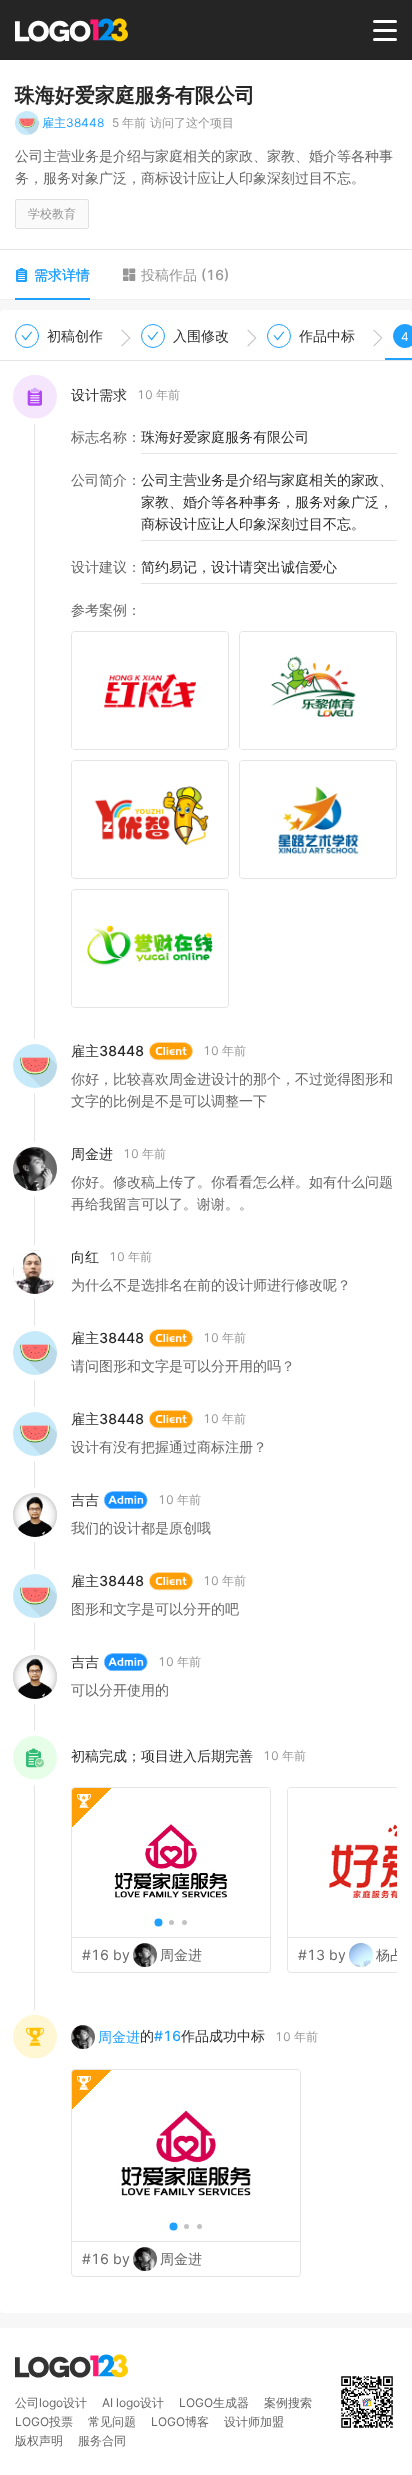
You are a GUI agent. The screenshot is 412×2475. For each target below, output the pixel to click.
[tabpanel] (206, 1311)
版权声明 (39, 2440)
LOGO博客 (180, 2421)
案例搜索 (288, 2402)
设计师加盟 (254, 2421)
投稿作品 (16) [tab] (185, 274)
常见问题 (112, 2421)
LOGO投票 (44, 2421)
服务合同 (102, 2440)
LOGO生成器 (214, 2402)
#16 (167, 2035)
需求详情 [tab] (62, 274)
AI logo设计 (133, 2402)
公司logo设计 (51, 2402)
